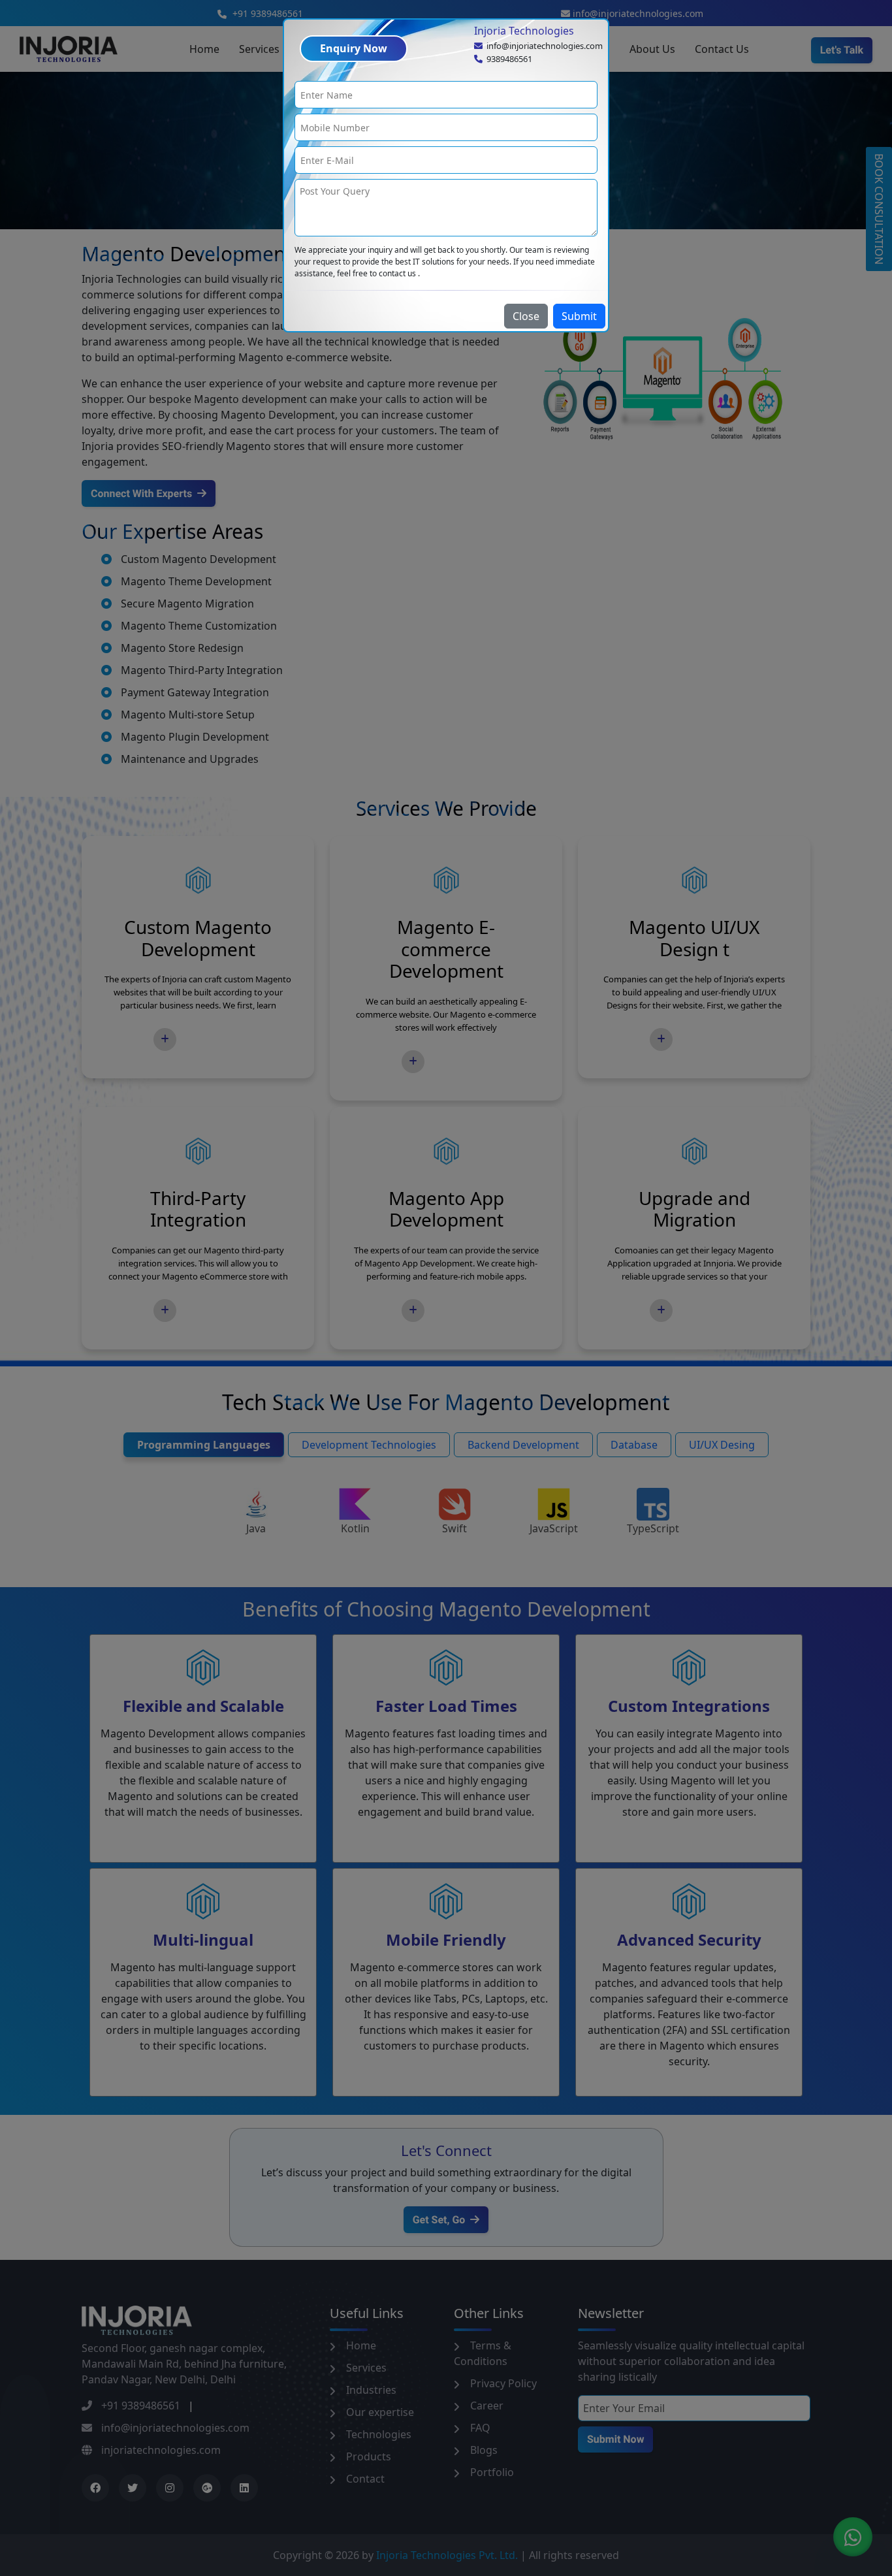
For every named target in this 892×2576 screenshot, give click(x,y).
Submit (579, 316)
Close (526, 316)
